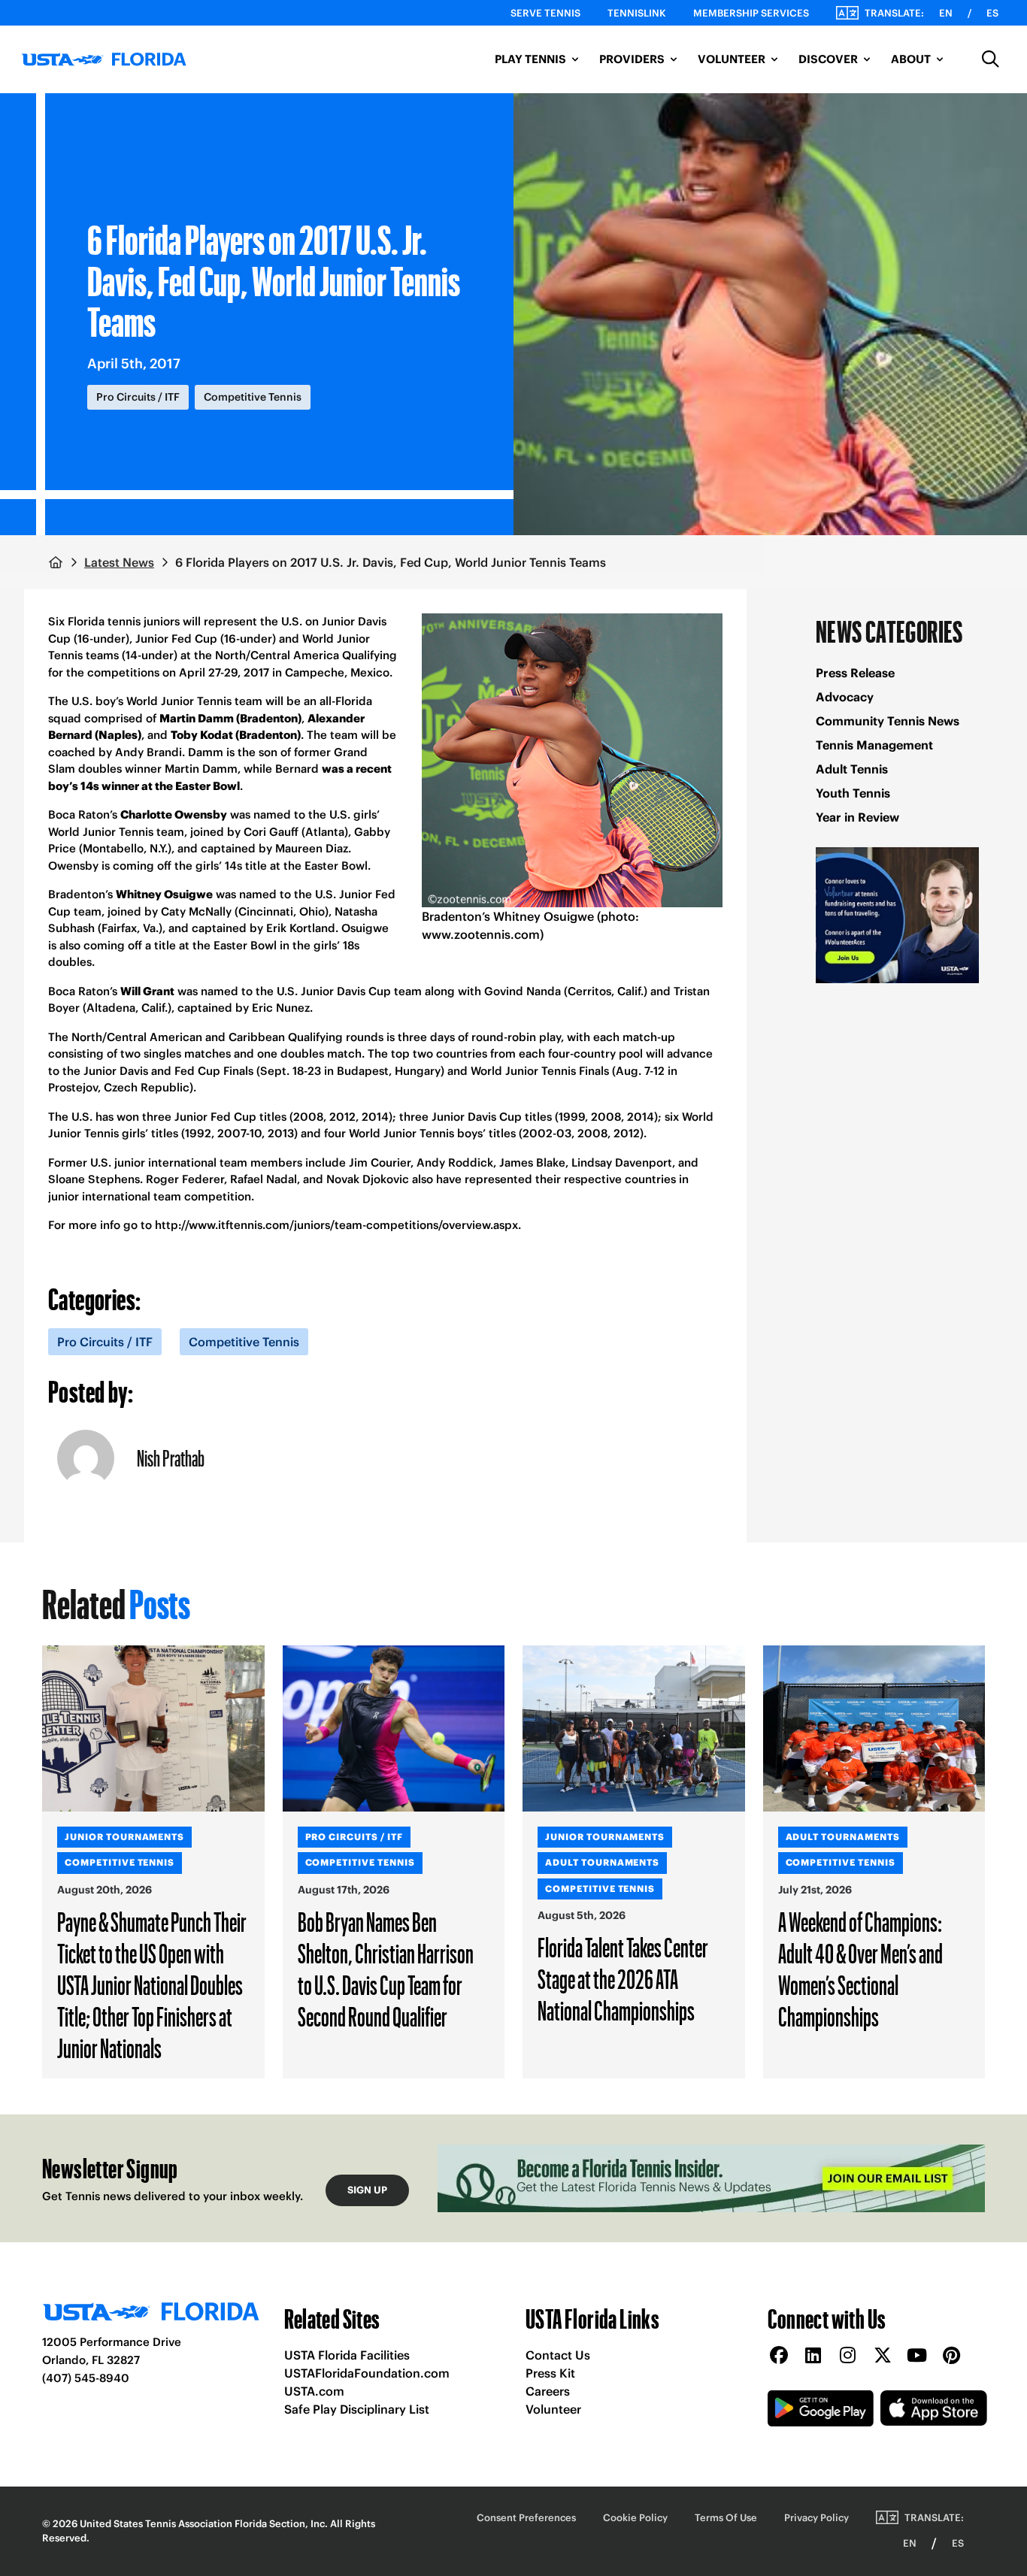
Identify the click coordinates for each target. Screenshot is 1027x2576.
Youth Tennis (853, 793)
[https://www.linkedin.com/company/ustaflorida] (813, 2356)
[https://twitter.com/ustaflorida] (883, 2356)
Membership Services (751, 13)
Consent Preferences (526, 2518)
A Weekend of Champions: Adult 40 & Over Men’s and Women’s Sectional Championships (860, 1969)
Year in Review (857, 817)
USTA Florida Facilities (347, 2355)
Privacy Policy (816, 2518)
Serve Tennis (545, 13)
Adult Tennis (852, 769)
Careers (548, 2391)
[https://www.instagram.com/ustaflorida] (848, 2356)
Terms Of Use (726, 2518)
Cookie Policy (635, 2518)
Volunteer (553, 2409)
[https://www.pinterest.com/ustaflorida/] (952, 2356)
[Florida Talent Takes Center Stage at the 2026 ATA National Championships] (634, 1729)
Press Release (855, 673)
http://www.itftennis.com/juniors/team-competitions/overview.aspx (336, 1225)
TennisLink (637, 13)
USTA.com (314, 2391)
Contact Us (558, 2355)
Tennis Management (874, 745)
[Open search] (991, 59)
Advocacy (845, 697)
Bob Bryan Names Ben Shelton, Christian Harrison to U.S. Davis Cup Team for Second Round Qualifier (386, 1969)
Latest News (119, 562)
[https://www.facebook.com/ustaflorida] (779, 2356)
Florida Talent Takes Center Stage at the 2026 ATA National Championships (623, 1978)
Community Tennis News (888, 721)
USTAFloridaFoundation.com (367, 2373)
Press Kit (550, 2373)
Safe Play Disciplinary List (357, 2409)
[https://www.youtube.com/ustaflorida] (917, 2356)
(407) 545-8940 (86, 2378)
